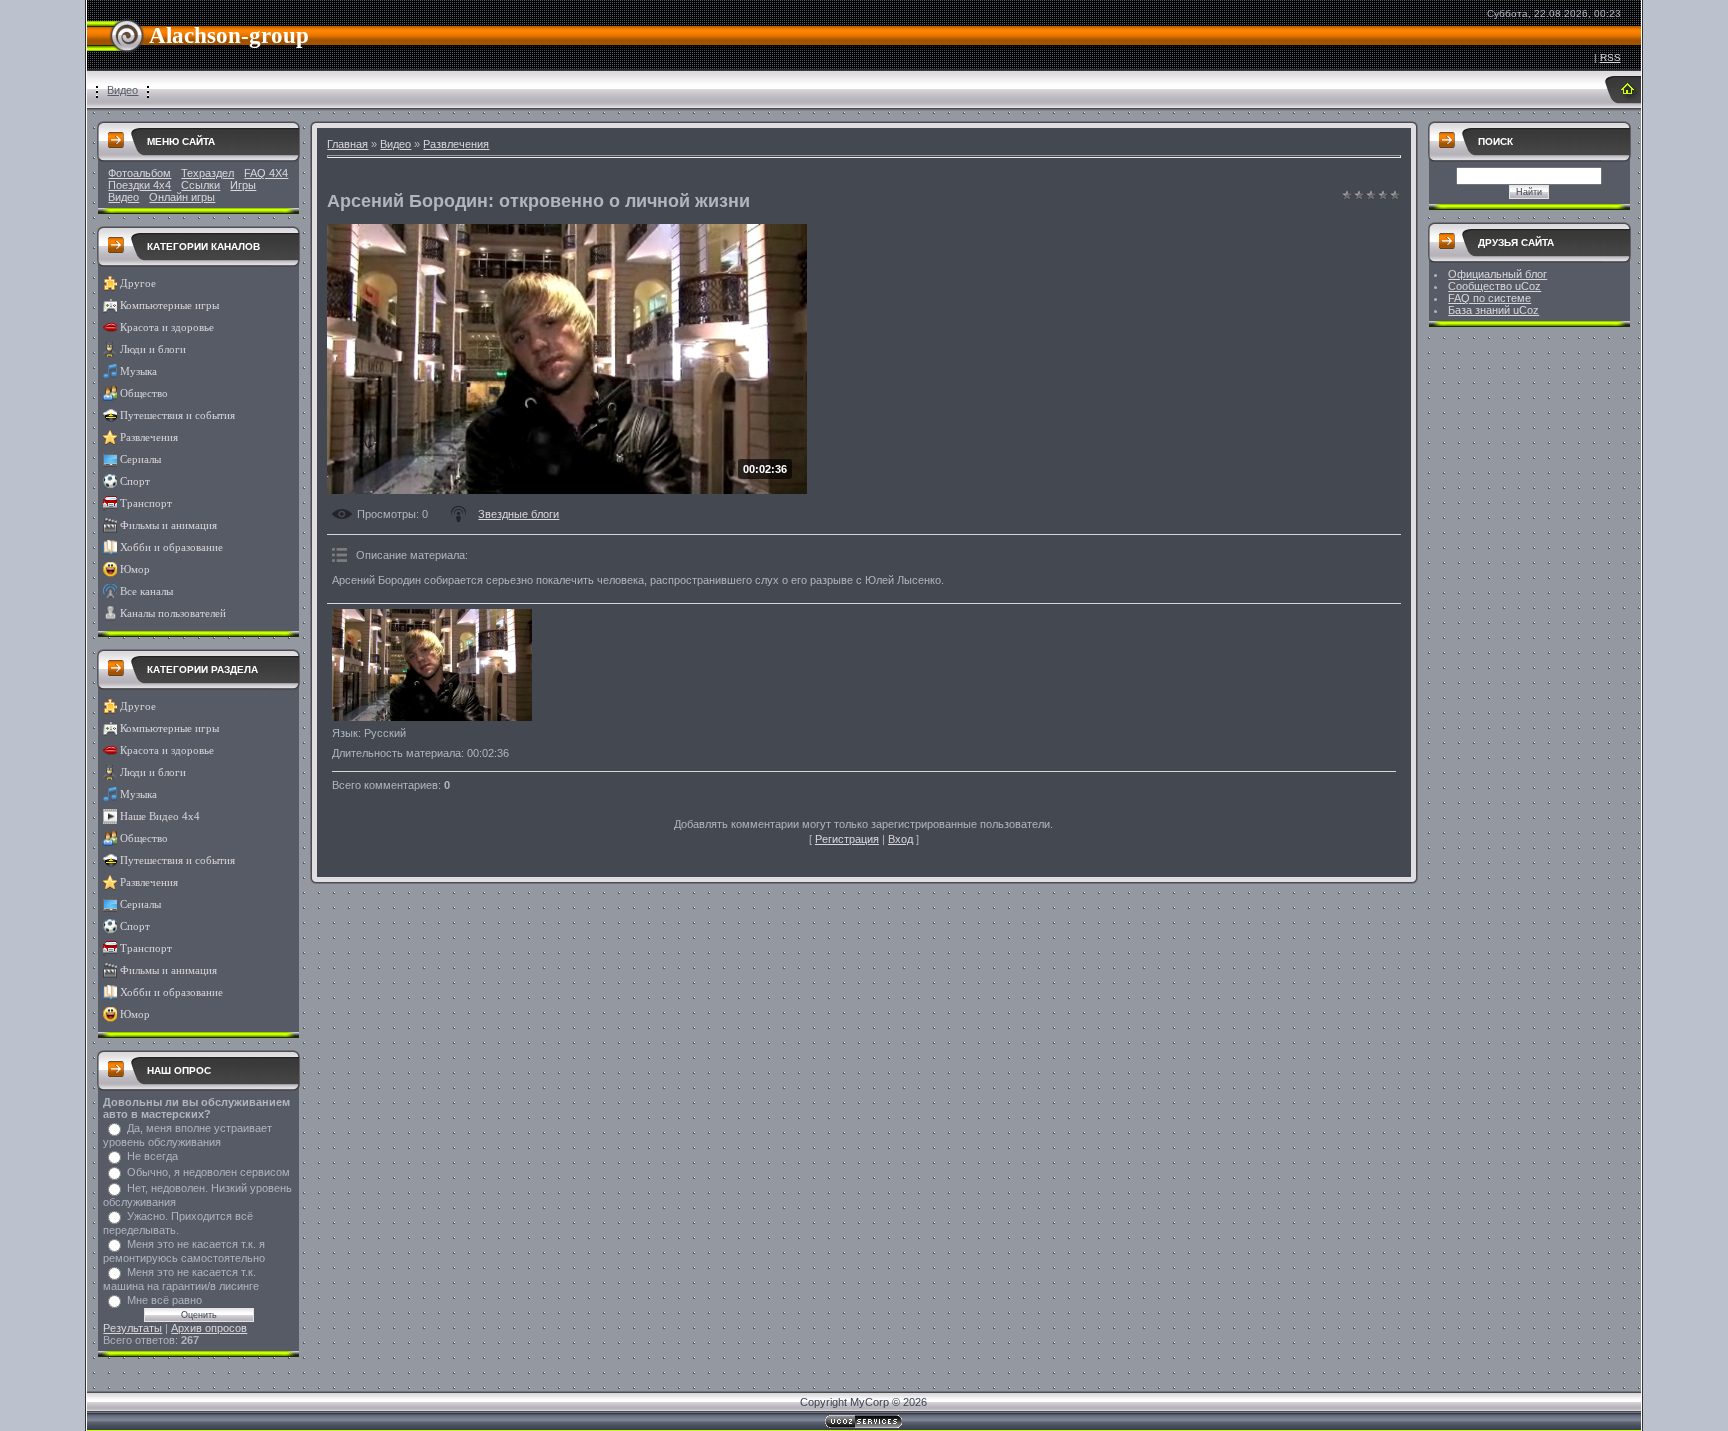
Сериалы (140, 459)
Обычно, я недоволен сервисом (208, 1172)
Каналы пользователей (173, 613)
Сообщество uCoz (1494, 286)
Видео (122, 90)
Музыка (138, 371)
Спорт (135, 481)
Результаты (132, 1328)
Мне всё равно (164, 1300)
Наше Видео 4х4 (160, 816)
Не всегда (152, 1156)
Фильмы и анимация (168, 525)
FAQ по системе (1489, 298)
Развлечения (149, 437)
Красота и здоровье (167, 327)
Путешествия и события (177, 415)
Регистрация (847, 839)
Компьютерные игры (169, 305)
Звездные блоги (518, 514)
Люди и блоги (153, 349)
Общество (144, 393)
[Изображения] (432, 665)
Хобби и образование (171, 547)
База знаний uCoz (1493, 310)
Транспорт (146, 503)
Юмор (135, 569)
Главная (347, 144)
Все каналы (146, 591)
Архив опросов (209, 1328)
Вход (900, 839)
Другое (138, 283)
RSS (1610, 57)
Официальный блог (1497, 274)
